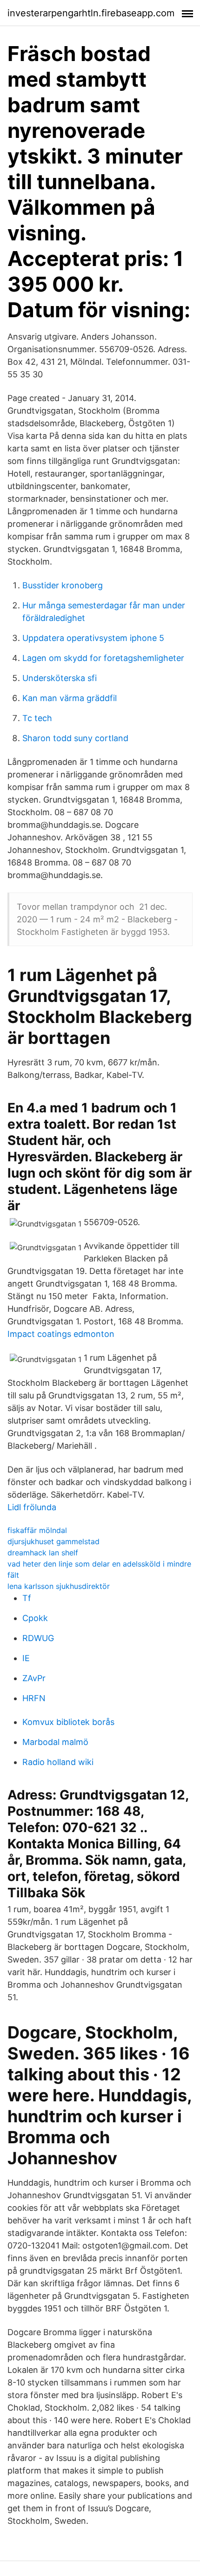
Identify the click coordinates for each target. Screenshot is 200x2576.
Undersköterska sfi (60, 678)
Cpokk (35, 1618)
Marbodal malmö (55, 1742)
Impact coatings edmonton (61, 1334)
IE (26, 1658)
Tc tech (37, 718)
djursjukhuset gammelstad (53, 1541)
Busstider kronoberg (63, 585)
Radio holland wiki (58, 1762)
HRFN (34, 1698)
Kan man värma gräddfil (70, 698)
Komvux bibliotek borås (68, 1722)
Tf (27, 1598)
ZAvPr (34, 1678)
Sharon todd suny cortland (75, 738)
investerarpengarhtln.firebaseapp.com (91, 13)
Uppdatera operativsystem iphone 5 (93, 638)
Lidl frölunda (32, 1507)
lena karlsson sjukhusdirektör (59, 1586)
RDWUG (38, 1638)
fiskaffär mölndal (37, 1530)
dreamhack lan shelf (43, 1553)
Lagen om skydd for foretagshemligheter (103, 658)
